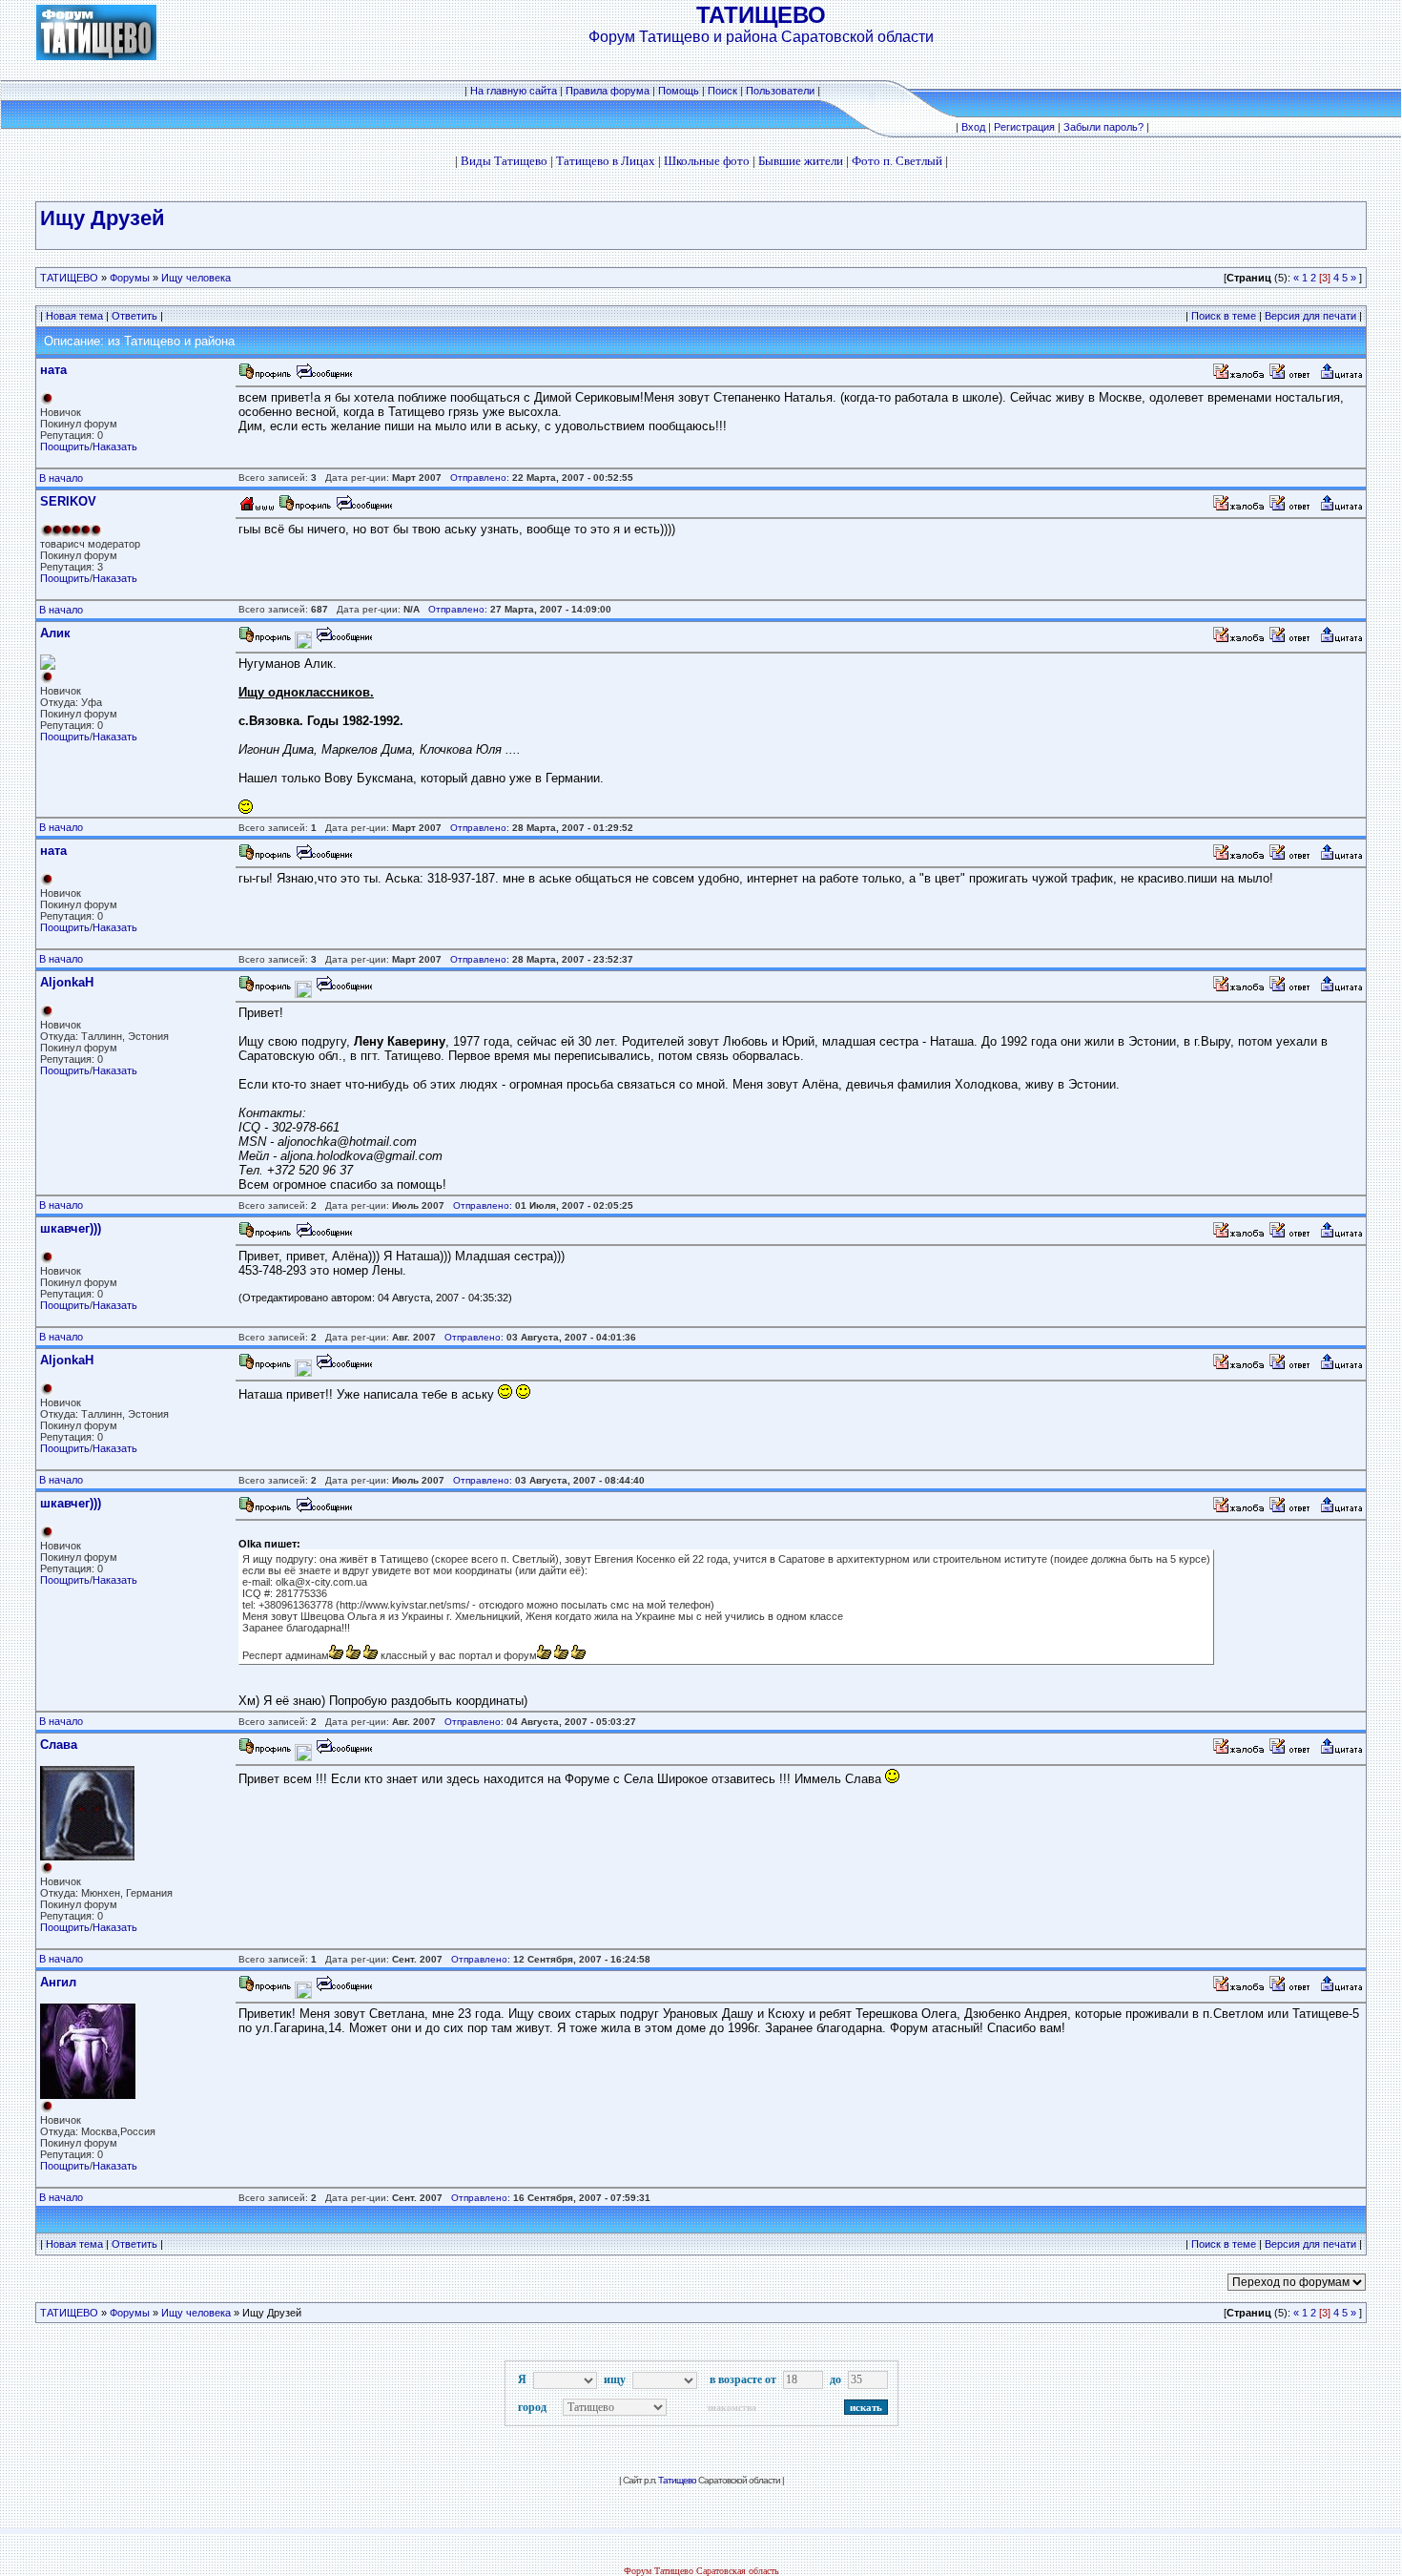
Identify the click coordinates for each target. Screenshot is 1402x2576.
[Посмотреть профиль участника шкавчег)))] (265, 1235)
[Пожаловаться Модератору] (1239, 376)
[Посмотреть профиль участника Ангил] (265, 1989)
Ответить (134, 316)
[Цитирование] (1341, 376)
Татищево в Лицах (606, 161)
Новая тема (74, 316)
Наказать (115, 447)
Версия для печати (1310, 316)
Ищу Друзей (103, 218)
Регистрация (1024, 127)
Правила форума (608, 91)
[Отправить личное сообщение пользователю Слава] (343, 1751)
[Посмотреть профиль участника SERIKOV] (305, 508)
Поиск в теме (1224, 316)
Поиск (722, 91)
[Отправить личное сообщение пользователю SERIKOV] (363, 508)
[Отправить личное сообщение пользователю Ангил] (343, 1989)
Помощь (679, 91)
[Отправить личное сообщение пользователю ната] (323, 376)
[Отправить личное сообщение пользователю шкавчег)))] (323, 1235)
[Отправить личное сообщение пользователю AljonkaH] (343, 989)
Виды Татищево (504, 161)
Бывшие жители (801, 161)
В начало (61, 478)
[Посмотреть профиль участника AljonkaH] (265, 989)
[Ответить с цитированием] (1292, 376)
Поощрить (65, 447)
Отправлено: (480, 478)
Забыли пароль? (1103, 127)
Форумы (130, 278)
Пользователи (780, 91)
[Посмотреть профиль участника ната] (265, 376)
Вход (973, 127)
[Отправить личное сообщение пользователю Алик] (343, 640)
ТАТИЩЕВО (69, 278)
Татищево (677, 2480)
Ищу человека (196, 278)
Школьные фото (707, 161)
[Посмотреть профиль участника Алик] (265, 640)
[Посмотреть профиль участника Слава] (265, 1751)
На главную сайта (515, 91)
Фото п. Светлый (897, 161)
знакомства (732, 2408)
